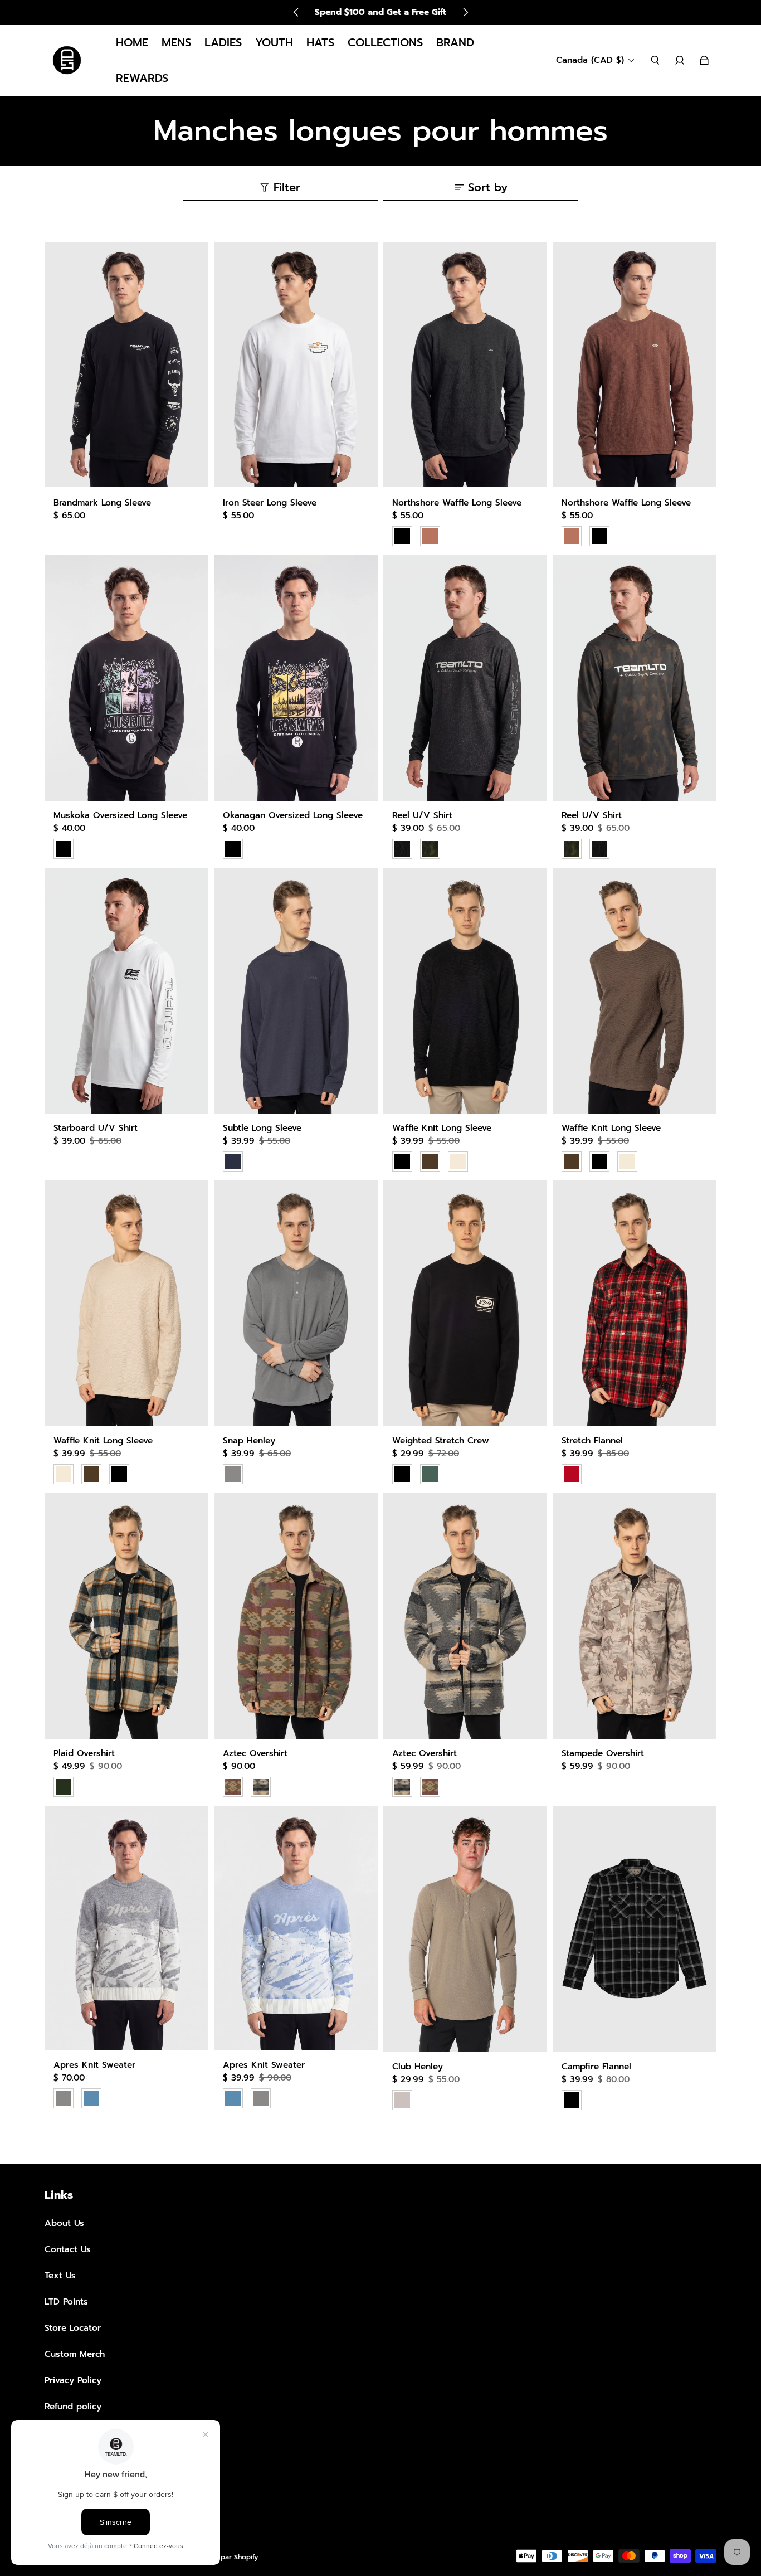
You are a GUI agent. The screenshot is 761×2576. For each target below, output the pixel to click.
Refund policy (73, 2406)
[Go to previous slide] (296, 12)
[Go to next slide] (465, 12)
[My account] (680, 60)
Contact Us (68, 2249)
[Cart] (704, 60)
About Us (64, 2223)
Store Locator (73, 2328)
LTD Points (66, 2302)
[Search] (655, 60)
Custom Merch (75, 2354)
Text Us (60, 2275)
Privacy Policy (73, 2380)
